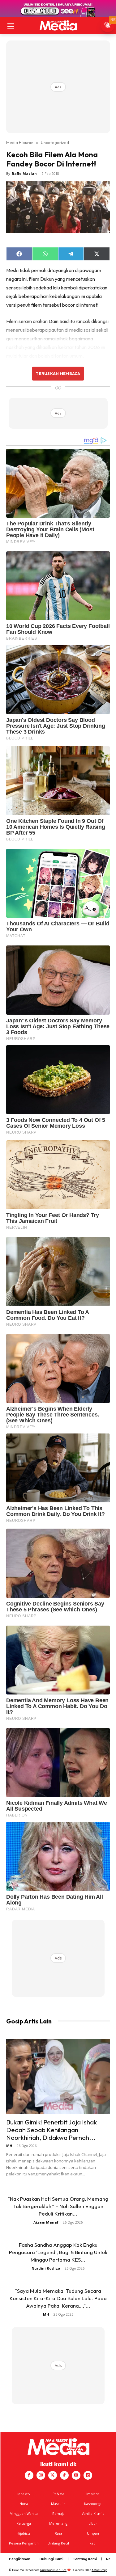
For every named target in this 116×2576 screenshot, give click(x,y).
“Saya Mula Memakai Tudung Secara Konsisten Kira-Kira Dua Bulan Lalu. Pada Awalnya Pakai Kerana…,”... (58, 2298)
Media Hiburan (20, 142)
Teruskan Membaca (58, 373)
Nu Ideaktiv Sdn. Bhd (53, 2570)
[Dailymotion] (88, 2475)
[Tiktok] (64, 2475)
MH (9, 2146)
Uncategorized (55, 142)
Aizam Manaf (46, 2222)
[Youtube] (76, 2475)
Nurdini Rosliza (46, 2268)
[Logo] (58, 25)
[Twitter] (53, 2475)
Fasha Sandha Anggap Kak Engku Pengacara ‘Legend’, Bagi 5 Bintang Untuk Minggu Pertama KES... (58, 2252)
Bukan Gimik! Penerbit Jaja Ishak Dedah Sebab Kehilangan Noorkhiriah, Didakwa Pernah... (52, 2130)
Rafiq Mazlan (24, 173)
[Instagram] (41, 2475)
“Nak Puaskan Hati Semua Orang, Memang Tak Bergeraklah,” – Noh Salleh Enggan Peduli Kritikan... (58, 2206)
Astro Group (99, 2570)
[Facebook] (29, 2475)
